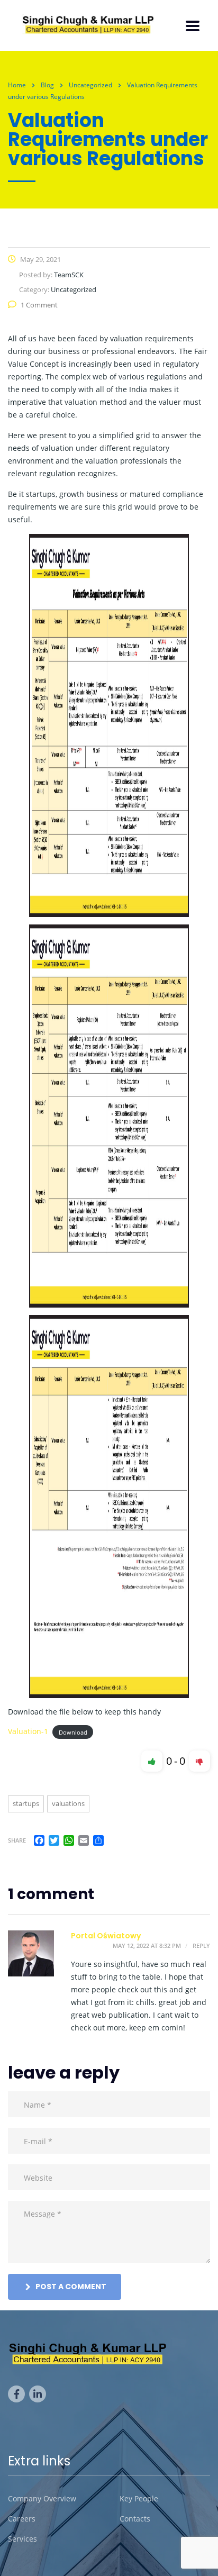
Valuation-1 (28, 1731)
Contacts (135, 2519)
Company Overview (42, 2499)
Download (73, 1732)
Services (22, 2539)
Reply (201, 1945)
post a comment (71, 2287)
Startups (26, 1803)
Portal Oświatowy (106, 1936)
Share (17, 1840)
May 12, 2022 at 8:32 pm (147, 1945)
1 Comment (39, 305)
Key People (139, 2499)
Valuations (68, 1803)
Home (17, 85)
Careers (22, 2519)
